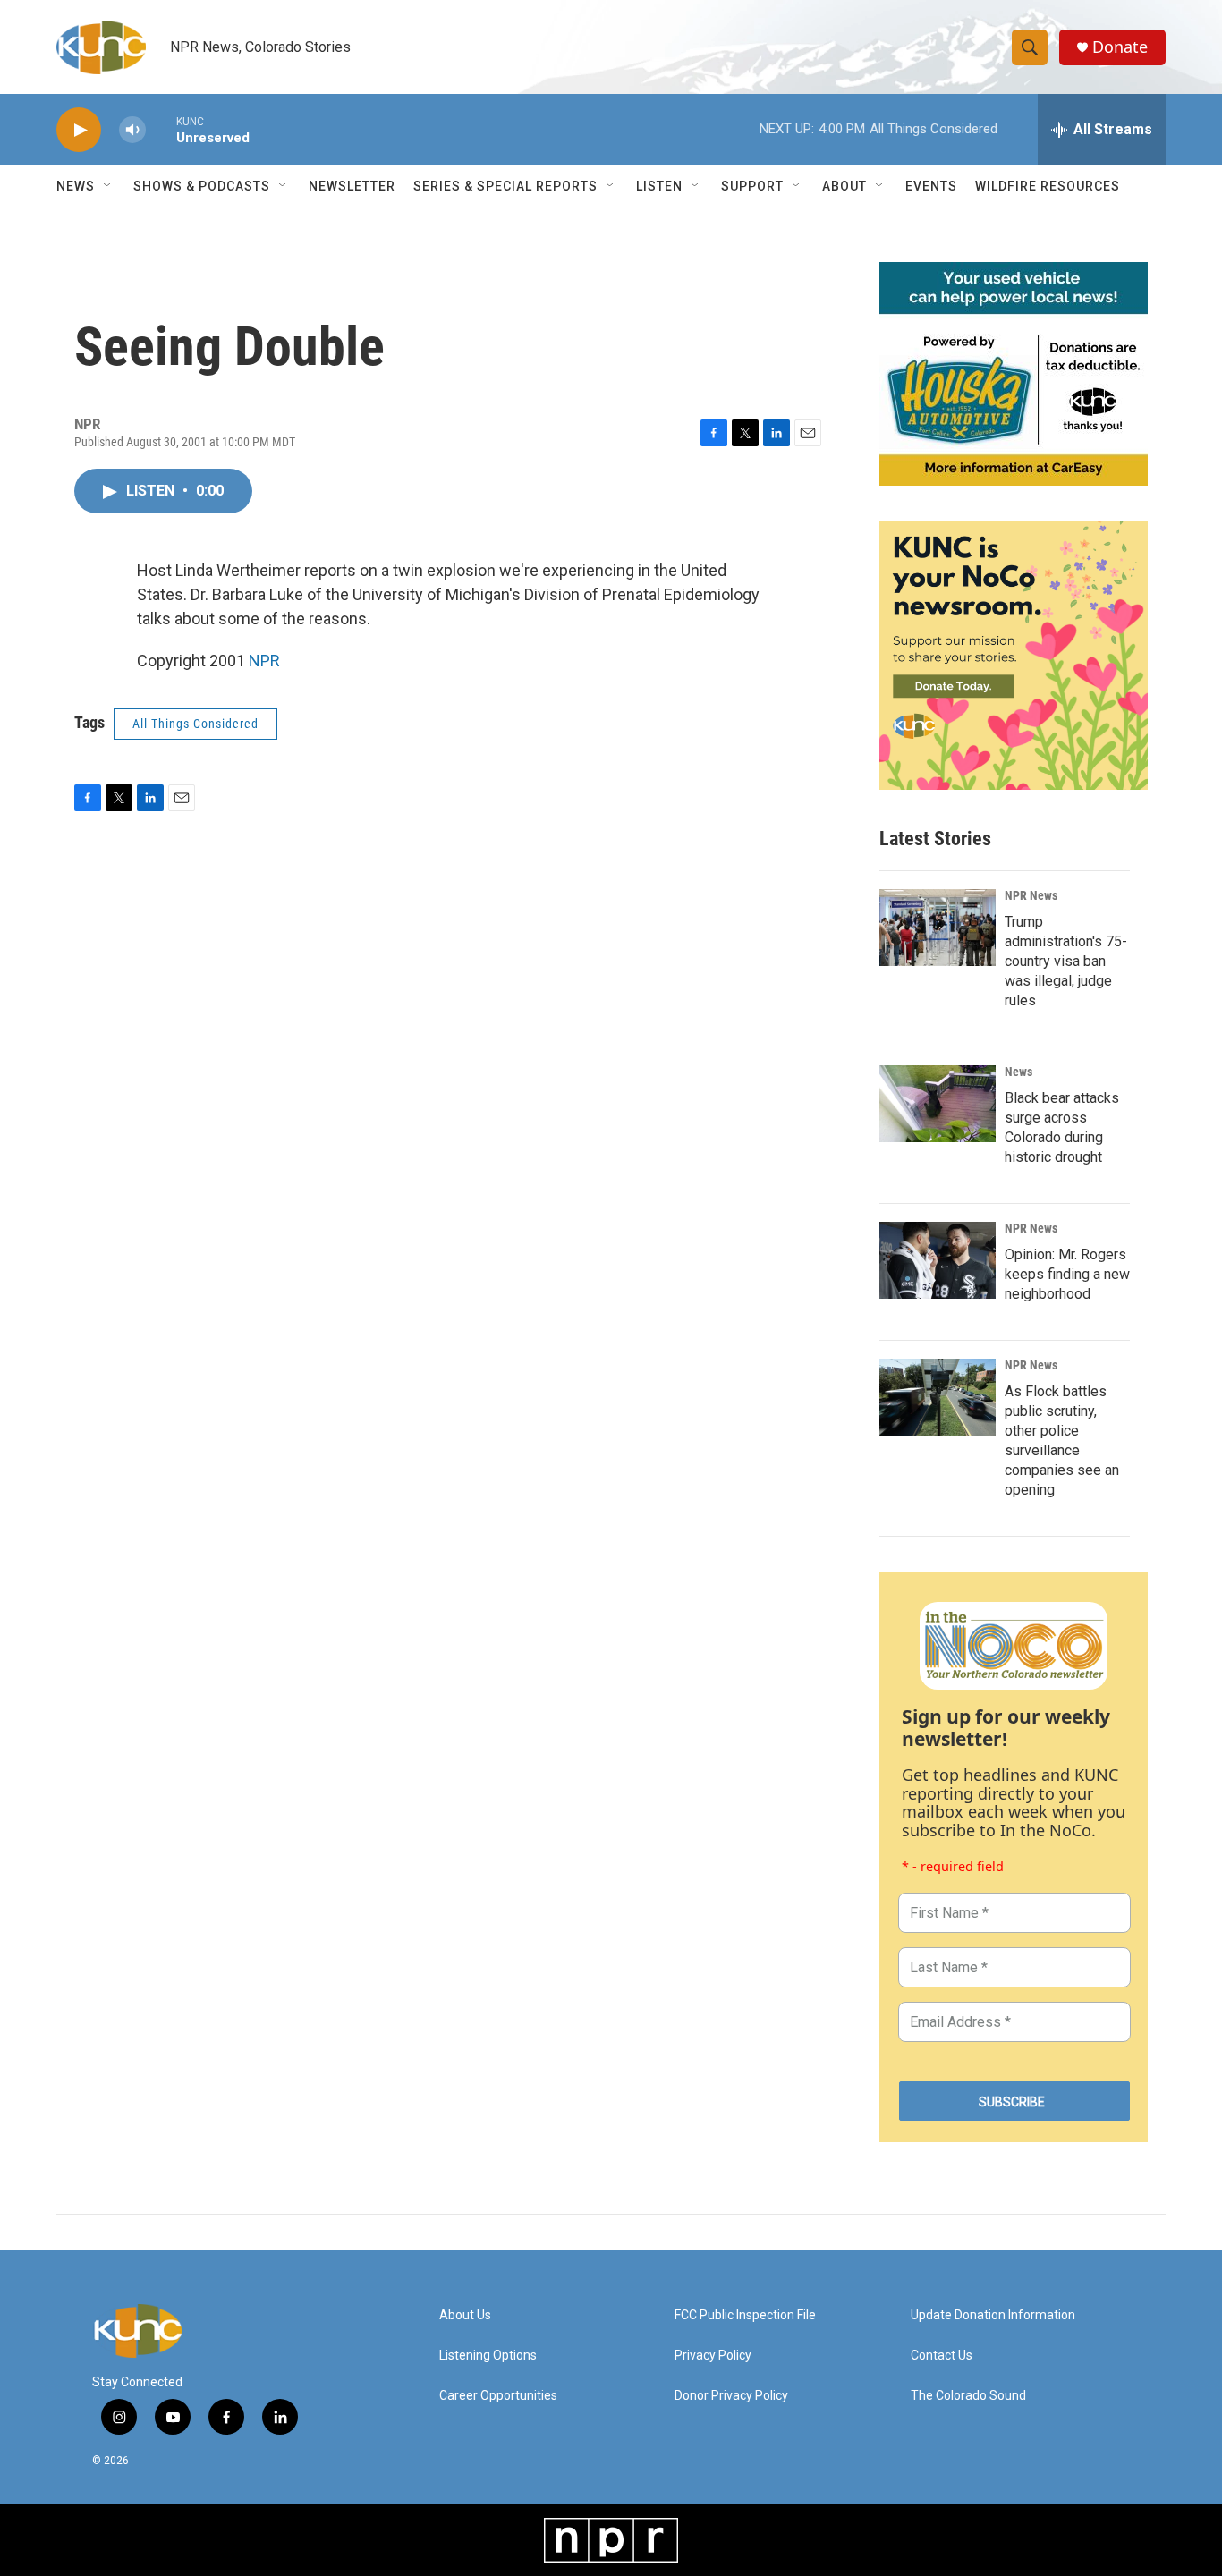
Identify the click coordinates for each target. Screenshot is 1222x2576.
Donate (1120, 47)
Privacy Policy (713, 2356)
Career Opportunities (498, 2396)
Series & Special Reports (505, 186)
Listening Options (488, 2356)
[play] (79, 130)
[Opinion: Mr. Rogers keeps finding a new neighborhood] (938, 1260)
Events (931, 186)
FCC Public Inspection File (745, 2315)
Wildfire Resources (1048, 186)
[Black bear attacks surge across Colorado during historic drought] (938, 1104)
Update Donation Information (993, 2315)
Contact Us (942, 2356)
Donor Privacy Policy (731, 2396)
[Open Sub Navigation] (108, 186)
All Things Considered (195, 724)
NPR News (1031, 895)
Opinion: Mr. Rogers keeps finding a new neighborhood (1067, 1274)
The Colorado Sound (968, 2396)
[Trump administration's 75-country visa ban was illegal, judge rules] (938, 928)
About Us (465, 2315)
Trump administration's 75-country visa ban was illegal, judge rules (1066, 961)
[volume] (132, 130)
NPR (264, 661)
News (1018, 1072)
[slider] (161, 129)
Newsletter (352, 186)
